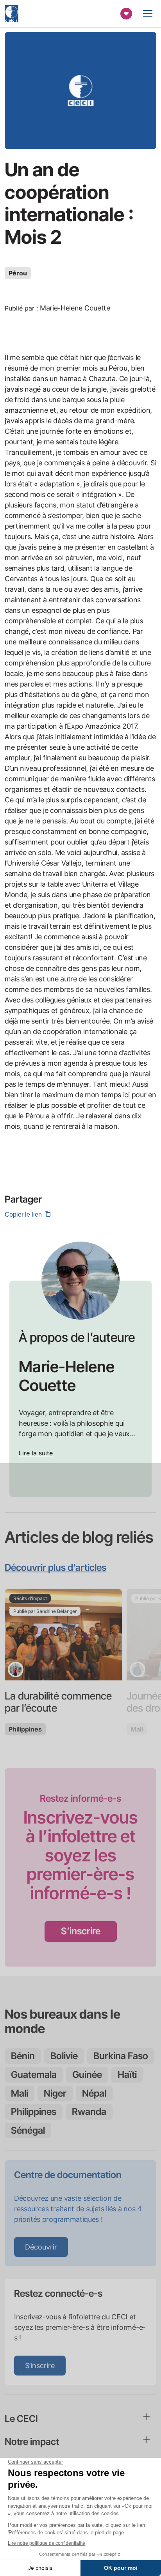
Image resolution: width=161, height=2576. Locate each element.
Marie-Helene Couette (75, 308)
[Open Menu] (148, 14)
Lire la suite (36, 1453)
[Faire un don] (126, 14)
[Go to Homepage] (12, 14)
